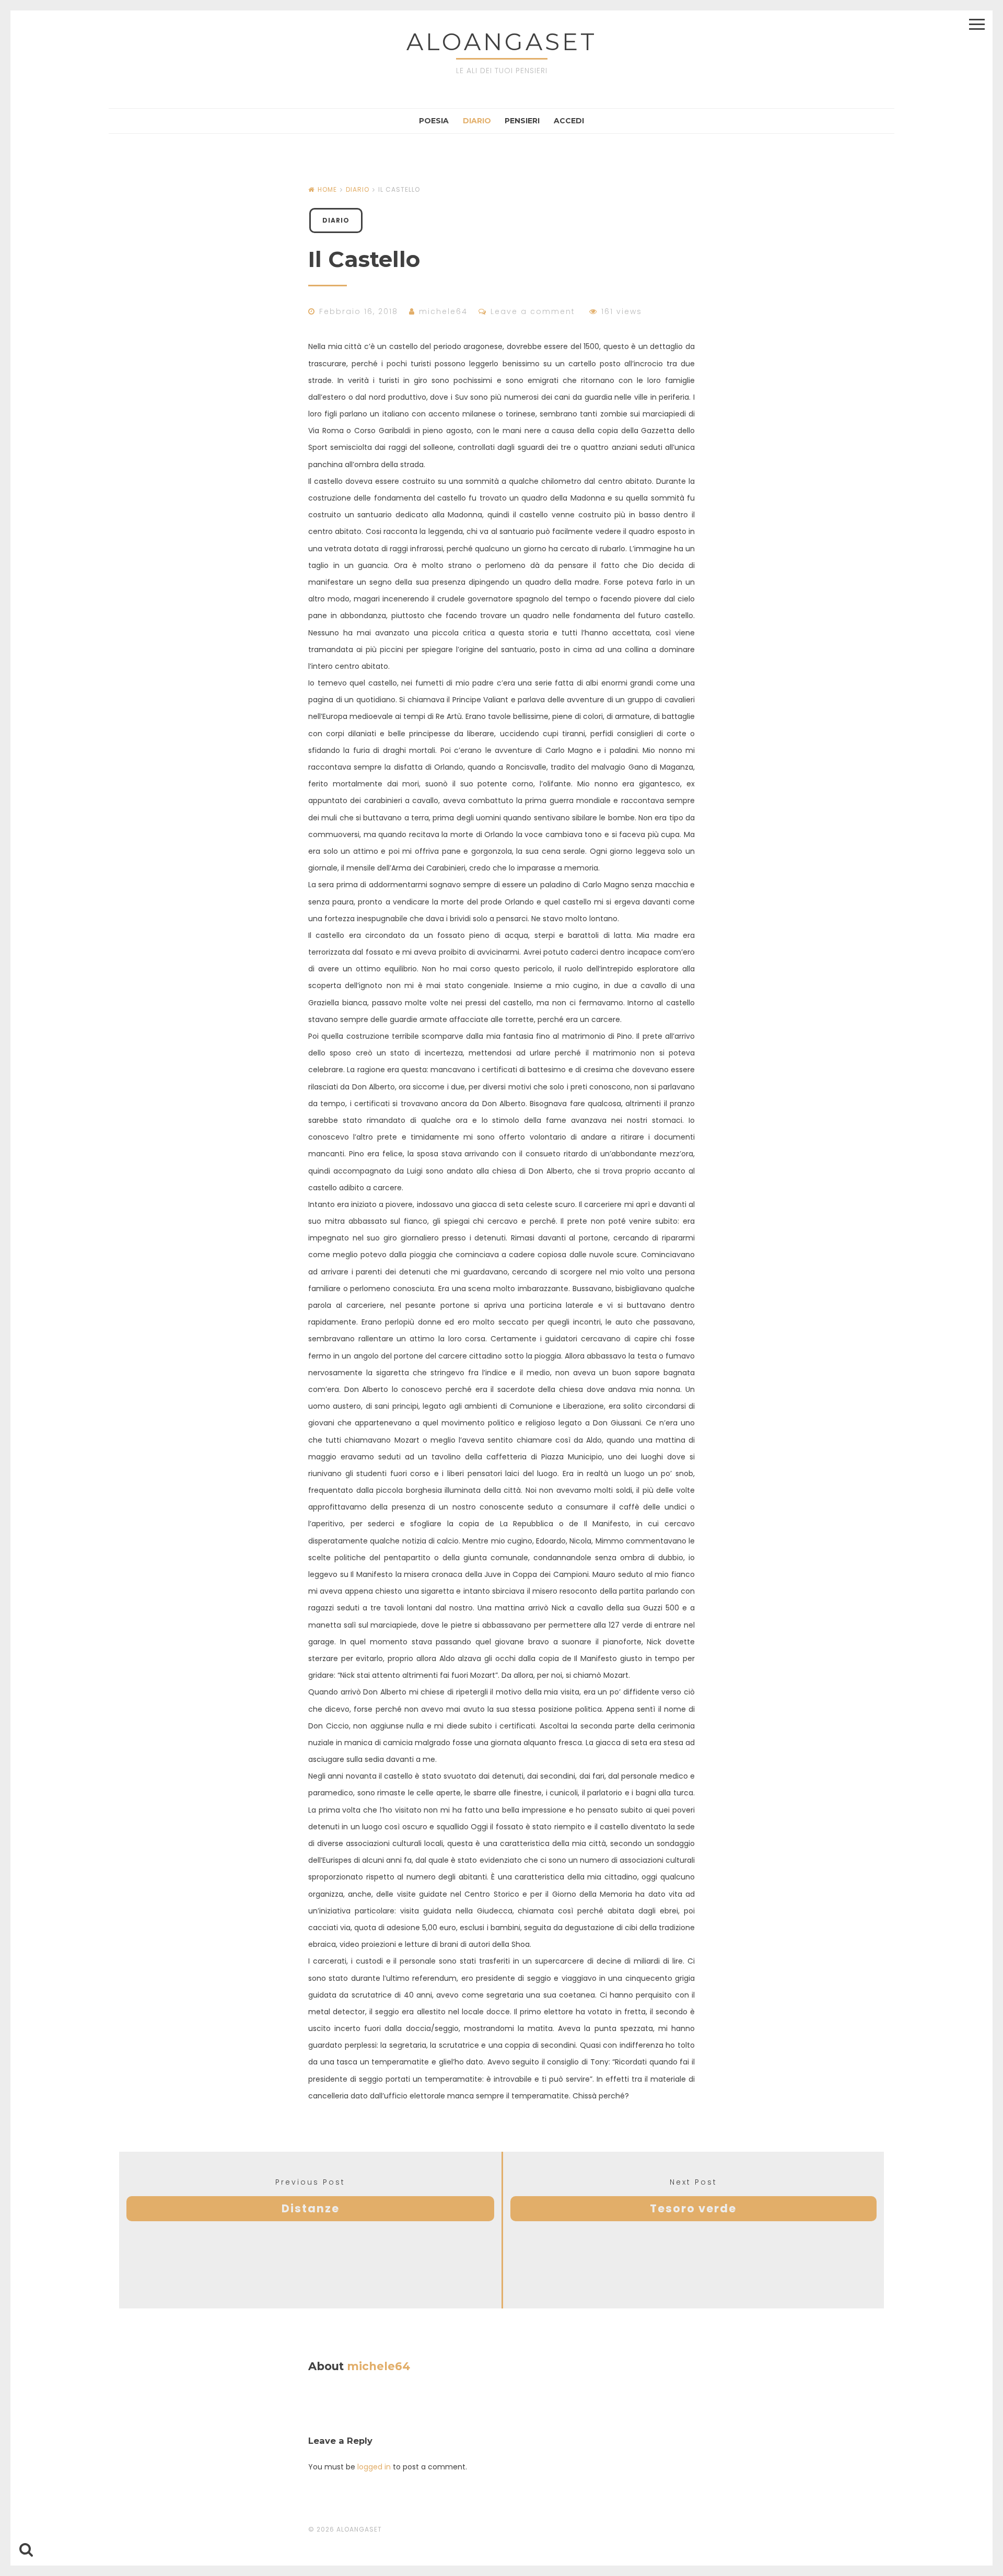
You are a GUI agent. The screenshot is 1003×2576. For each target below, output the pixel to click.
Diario (477, 121)
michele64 (443, 311)
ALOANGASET (502, 42)
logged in (374, 2467)
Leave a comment (533, 311)
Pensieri (522, 121)
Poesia (434, 121)
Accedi (569, 121)
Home (327, 189)
